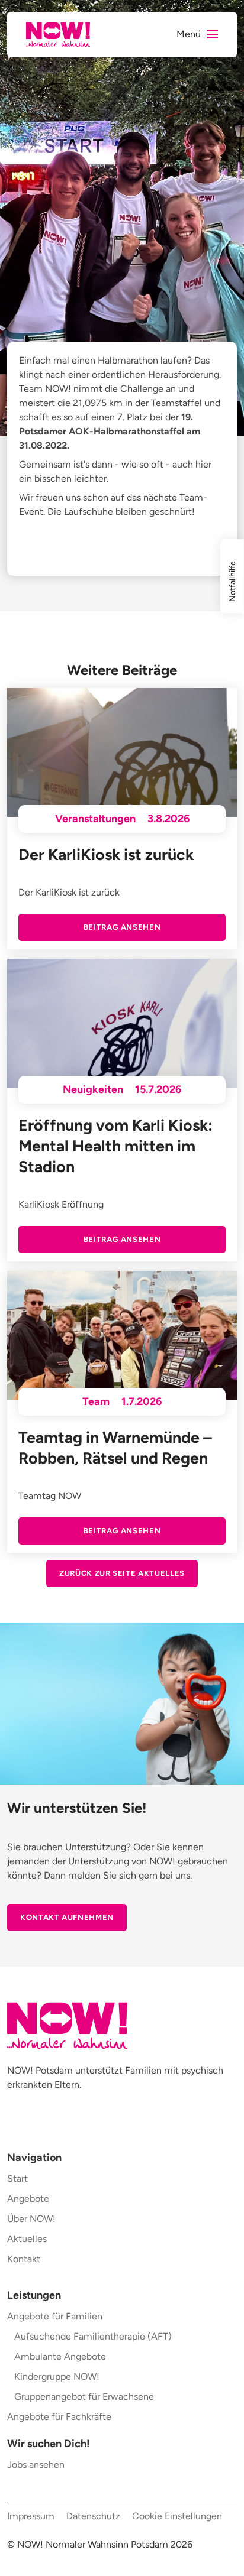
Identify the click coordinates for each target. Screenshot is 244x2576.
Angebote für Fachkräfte (59, 2417)
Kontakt (24, 2259)
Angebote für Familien (55, 2316)
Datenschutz (93, 2516)
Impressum (31, 2516)
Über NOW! (31, 2219)
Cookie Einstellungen (177, 2516)
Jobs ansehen (36, 2465)
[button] (197, 35)
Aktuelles (27, 2239)
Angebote (28, 2199)
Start (17, 2178)
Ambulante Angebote (60, 2356)
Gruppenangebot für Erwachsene (84, 2397)
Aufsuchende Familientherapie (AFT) (93, 2336)
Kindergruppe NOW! (57, 2377)
